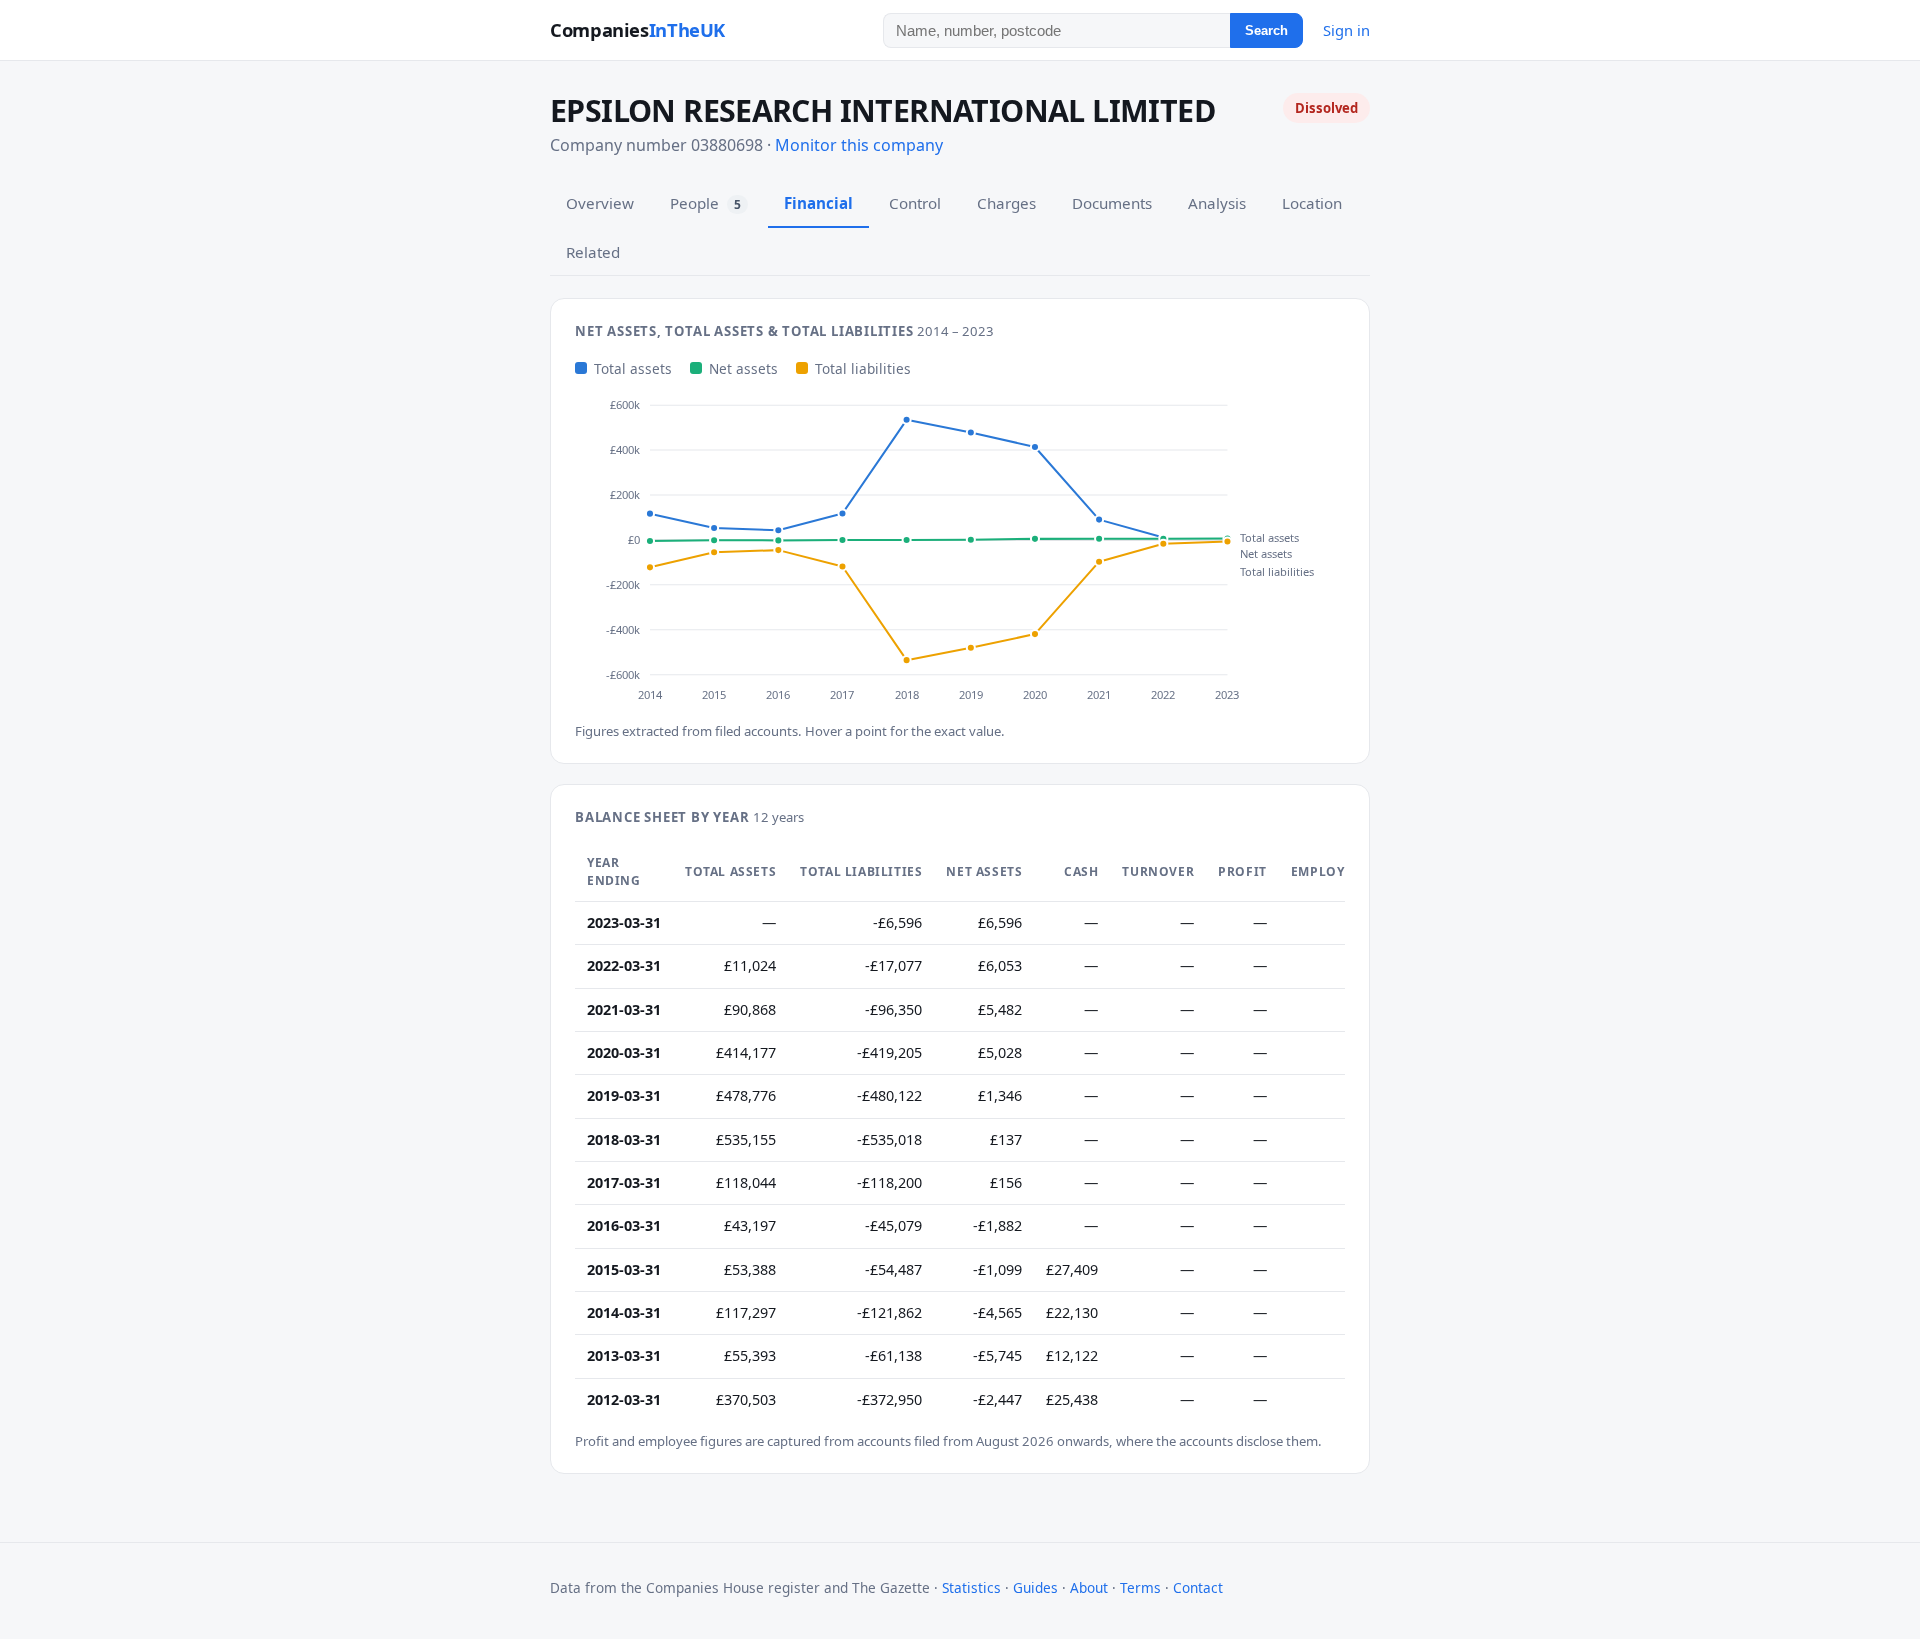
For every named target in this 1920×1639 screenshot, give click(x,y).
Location (1312, 203)
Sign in (1346, 30)
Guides (1035, 1587)
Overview (600, 203)
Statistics (971, 1587)
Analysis (1217, 203)
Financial (818, 203)
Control (915, 203)
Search (1266, 30)
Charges (1006, 203)
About (1089, 1587)
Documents (1112, 203)
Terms (1140, 1587)
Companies (637, 29)
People (705, 203)
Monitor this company (859, 145)
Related (593, 252)
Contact (1198, 1587)
